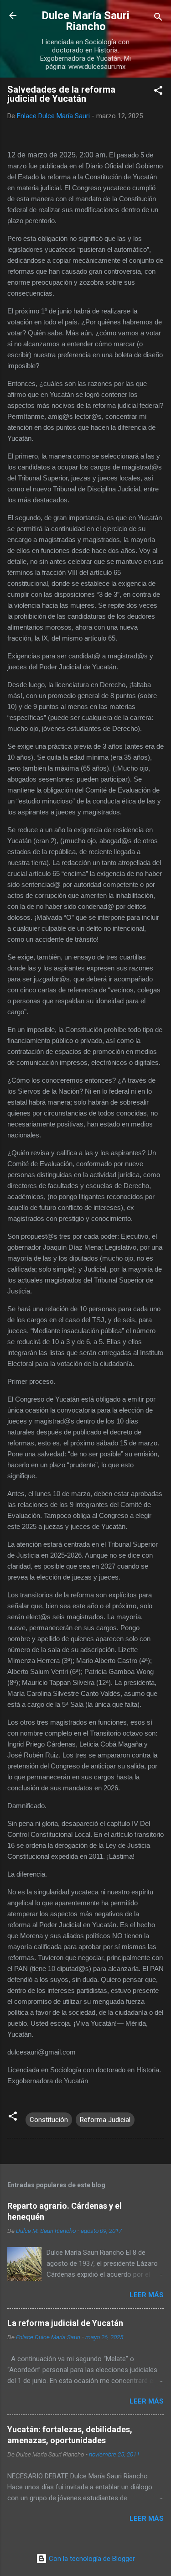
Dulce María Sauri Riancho (85, 21)
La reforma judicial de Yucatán (65, 2323)
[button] (158, 92)
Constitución (49, 2120)
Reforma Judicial (105, 2120)
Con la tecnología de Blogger (91, 2559)
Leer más (147, 2295)
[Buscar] (158, 18)
